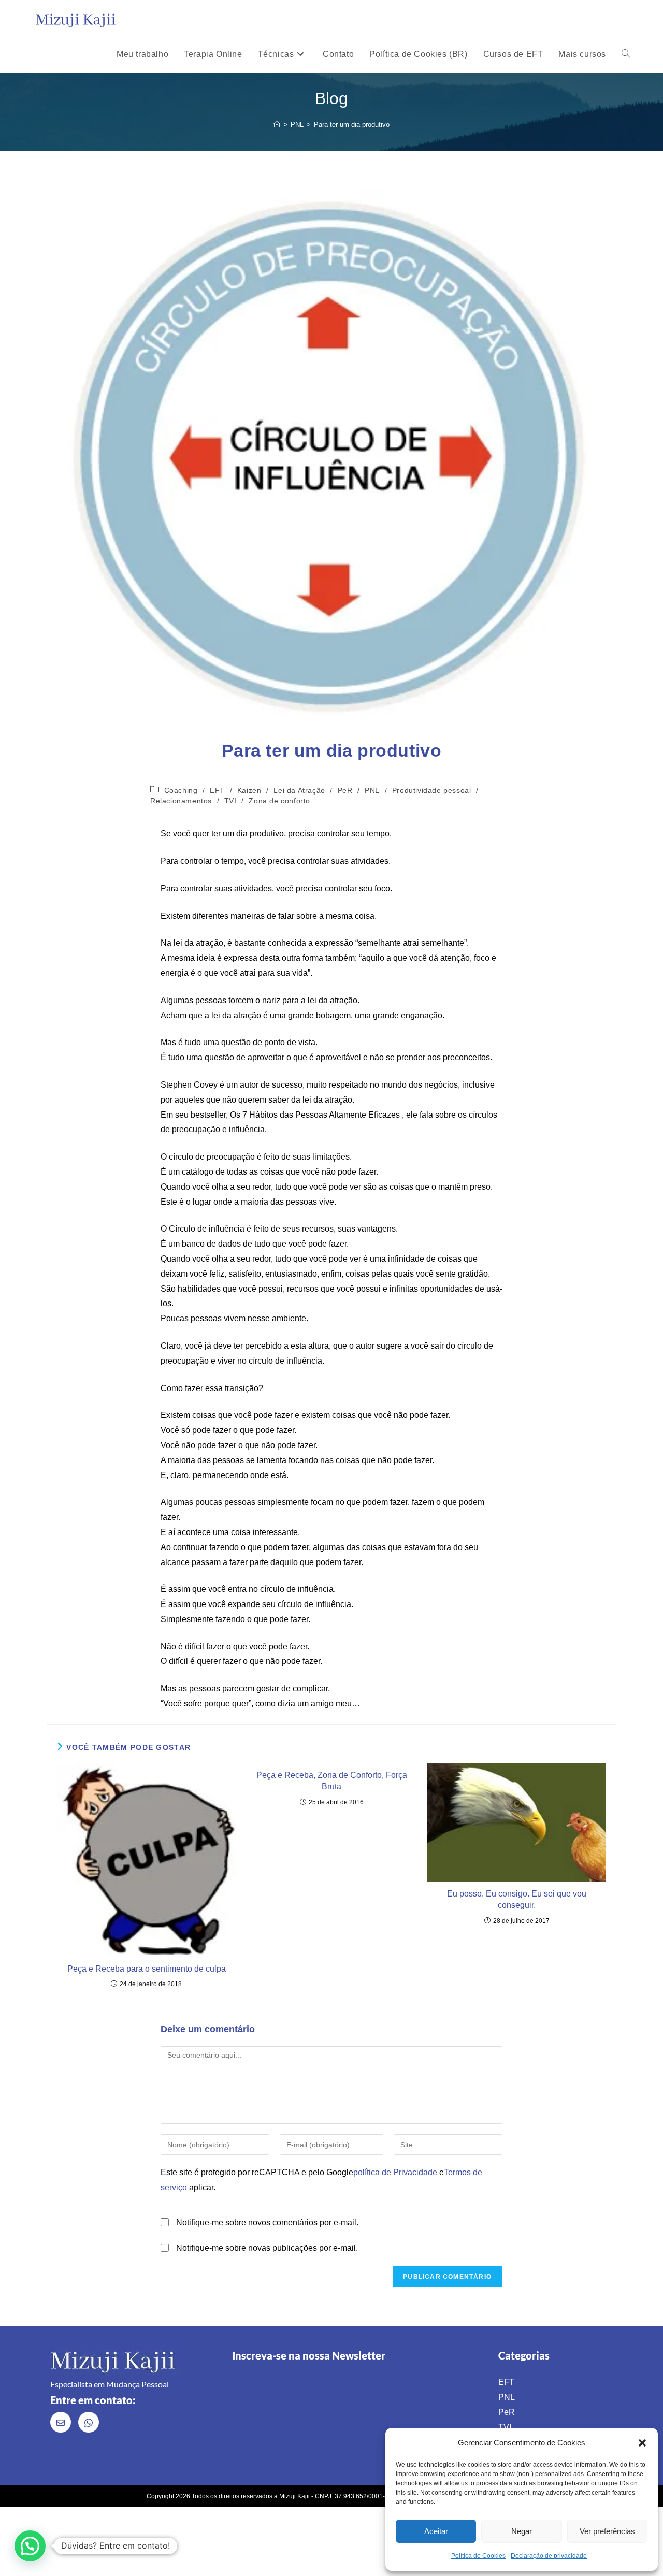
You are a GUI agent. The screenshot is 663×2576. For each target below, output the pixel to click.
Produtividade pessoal (432, 790)
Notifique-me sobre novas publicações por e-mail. (267, 2248)
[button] (642, 2443)
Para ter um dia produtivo (352, 125)
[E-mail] (61, 2422)
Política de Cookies (478, 2556)
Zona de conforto (279, 801)
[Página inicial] (277, 125)
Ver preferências (607, 2531)
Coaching (181, 790)
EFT (217, 790)
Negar (522, 2531)
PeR (345, 790)
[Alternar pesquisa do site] (626, 54)
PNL (372, 790)
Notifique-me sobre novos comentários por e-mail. (267, 2223)
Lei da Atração (299, 790)
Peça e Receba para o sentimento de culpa (147, 1969)
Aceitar (436, 2531)
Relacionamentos (181, 801)
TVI (230, 801)
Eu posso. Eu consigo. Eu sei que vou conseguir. (517, 1899)
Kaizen (249, 790)
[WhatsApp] (89, 2422)
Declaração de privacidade (549, 2556)
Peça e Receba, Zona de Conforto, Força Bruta (332, 1781)
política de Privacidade (395, 2172)
